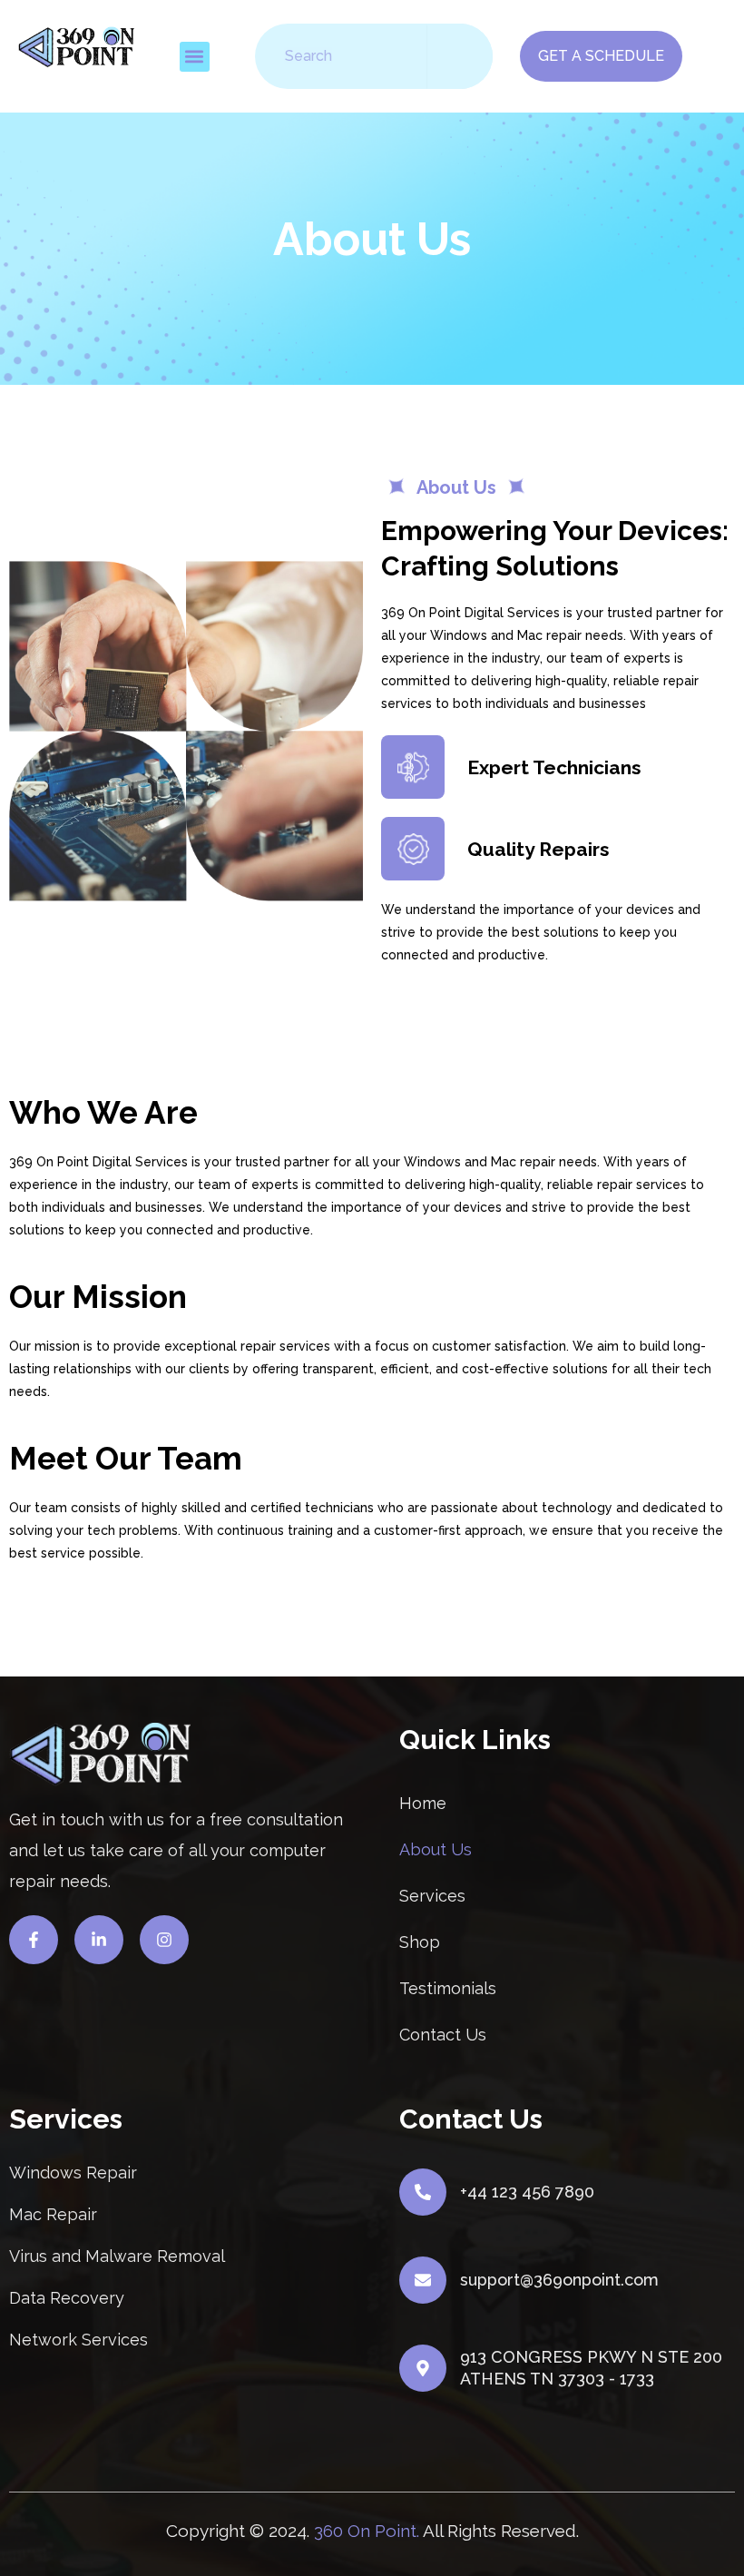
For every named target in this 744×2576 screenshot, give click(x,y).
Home (423, 1803)
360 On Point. (367, 2531)
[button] (195, 57)
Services (432, 1896)
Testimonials (448, 1988)
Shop (420, 1942)
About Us (436, 1849)
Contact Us (443, 2035)
